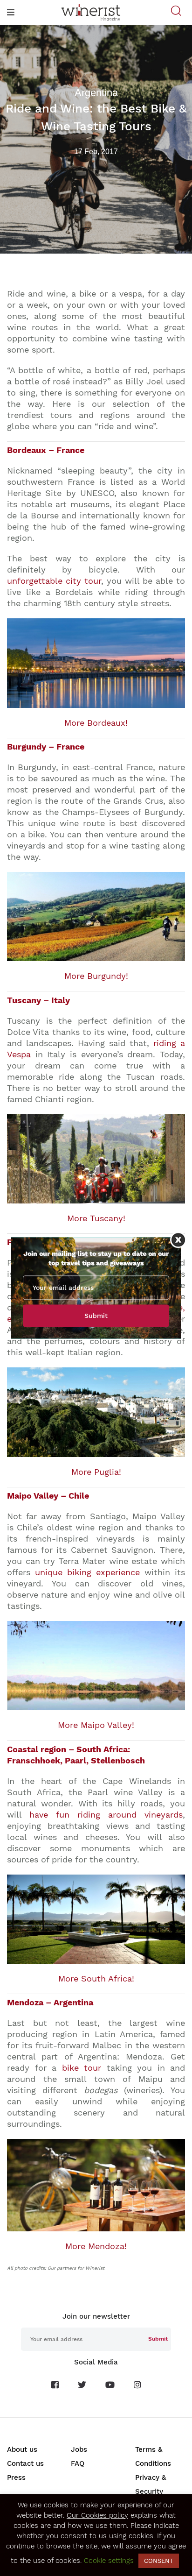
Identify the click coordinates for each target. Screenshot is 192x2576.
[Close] (178, 1240)
